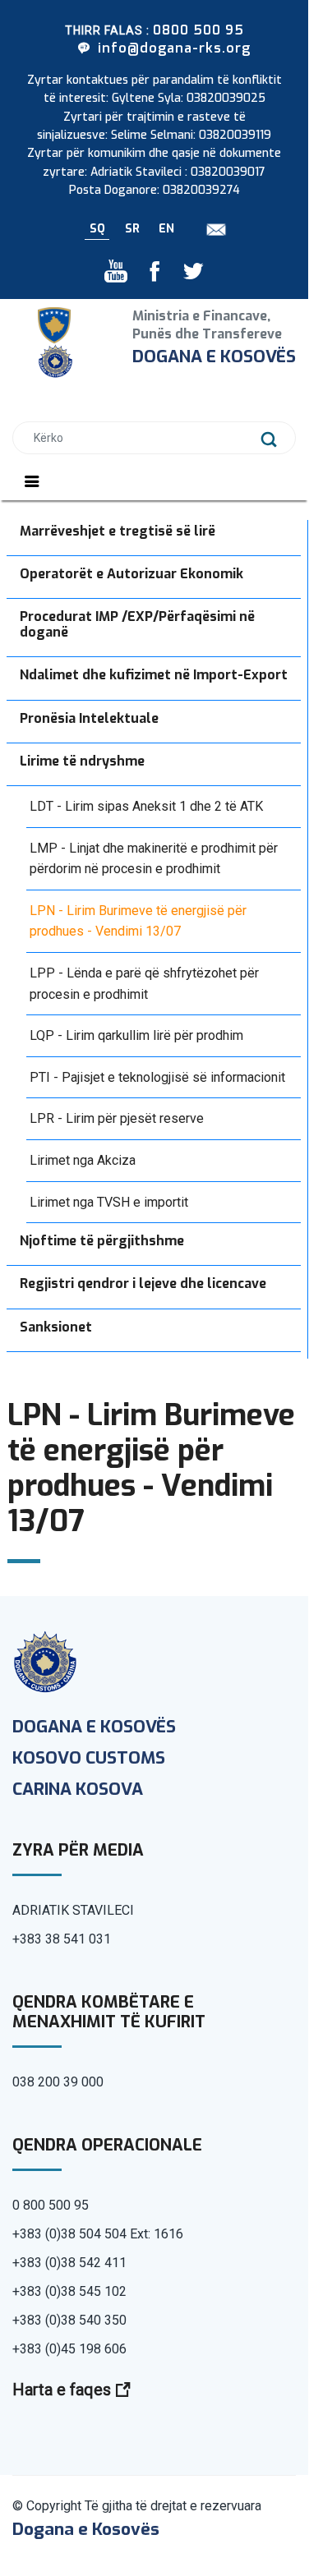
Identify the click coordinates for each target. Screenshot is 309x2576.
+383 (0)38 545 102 (69, 2291)
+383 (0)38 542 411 (69, 2263)
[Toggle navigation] (32, 481)
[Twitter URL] (187, 275)
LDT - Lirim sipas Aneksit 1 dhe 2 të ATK (146, 806)
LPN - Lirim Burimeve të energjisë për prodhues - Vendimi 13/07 (138, 921)
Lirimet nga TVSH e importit (109, 1202)
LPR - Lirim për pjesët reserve (117, 1118)
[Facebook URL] (149, 275)
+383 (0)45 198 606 (69, 2349)
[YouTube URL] (117, 275)
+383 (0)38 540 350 (69, 2320)
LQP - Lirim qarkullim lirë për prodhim (136, 1035)
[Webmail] (211, 228)
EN (166, 229)
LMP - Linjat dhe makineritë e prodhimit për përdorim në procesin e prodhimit (154, 859)
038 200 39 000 (58, 2082)
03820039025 (226, 98)
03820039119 (235, 135)
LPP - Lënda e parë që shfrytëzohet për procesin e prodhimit (144, 984)
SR (132, 229)
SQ (97, 229)
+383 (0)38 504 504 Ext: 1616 (98, 2234)
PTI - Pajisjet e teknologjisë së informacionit (157, 1077)
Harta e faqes (64, 2390)
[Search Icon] (269, 439)
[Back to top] (238, 2503)
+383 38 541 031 (62, 1939)
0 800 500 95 (51, 2205)
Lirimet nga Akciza (83, 1160)
